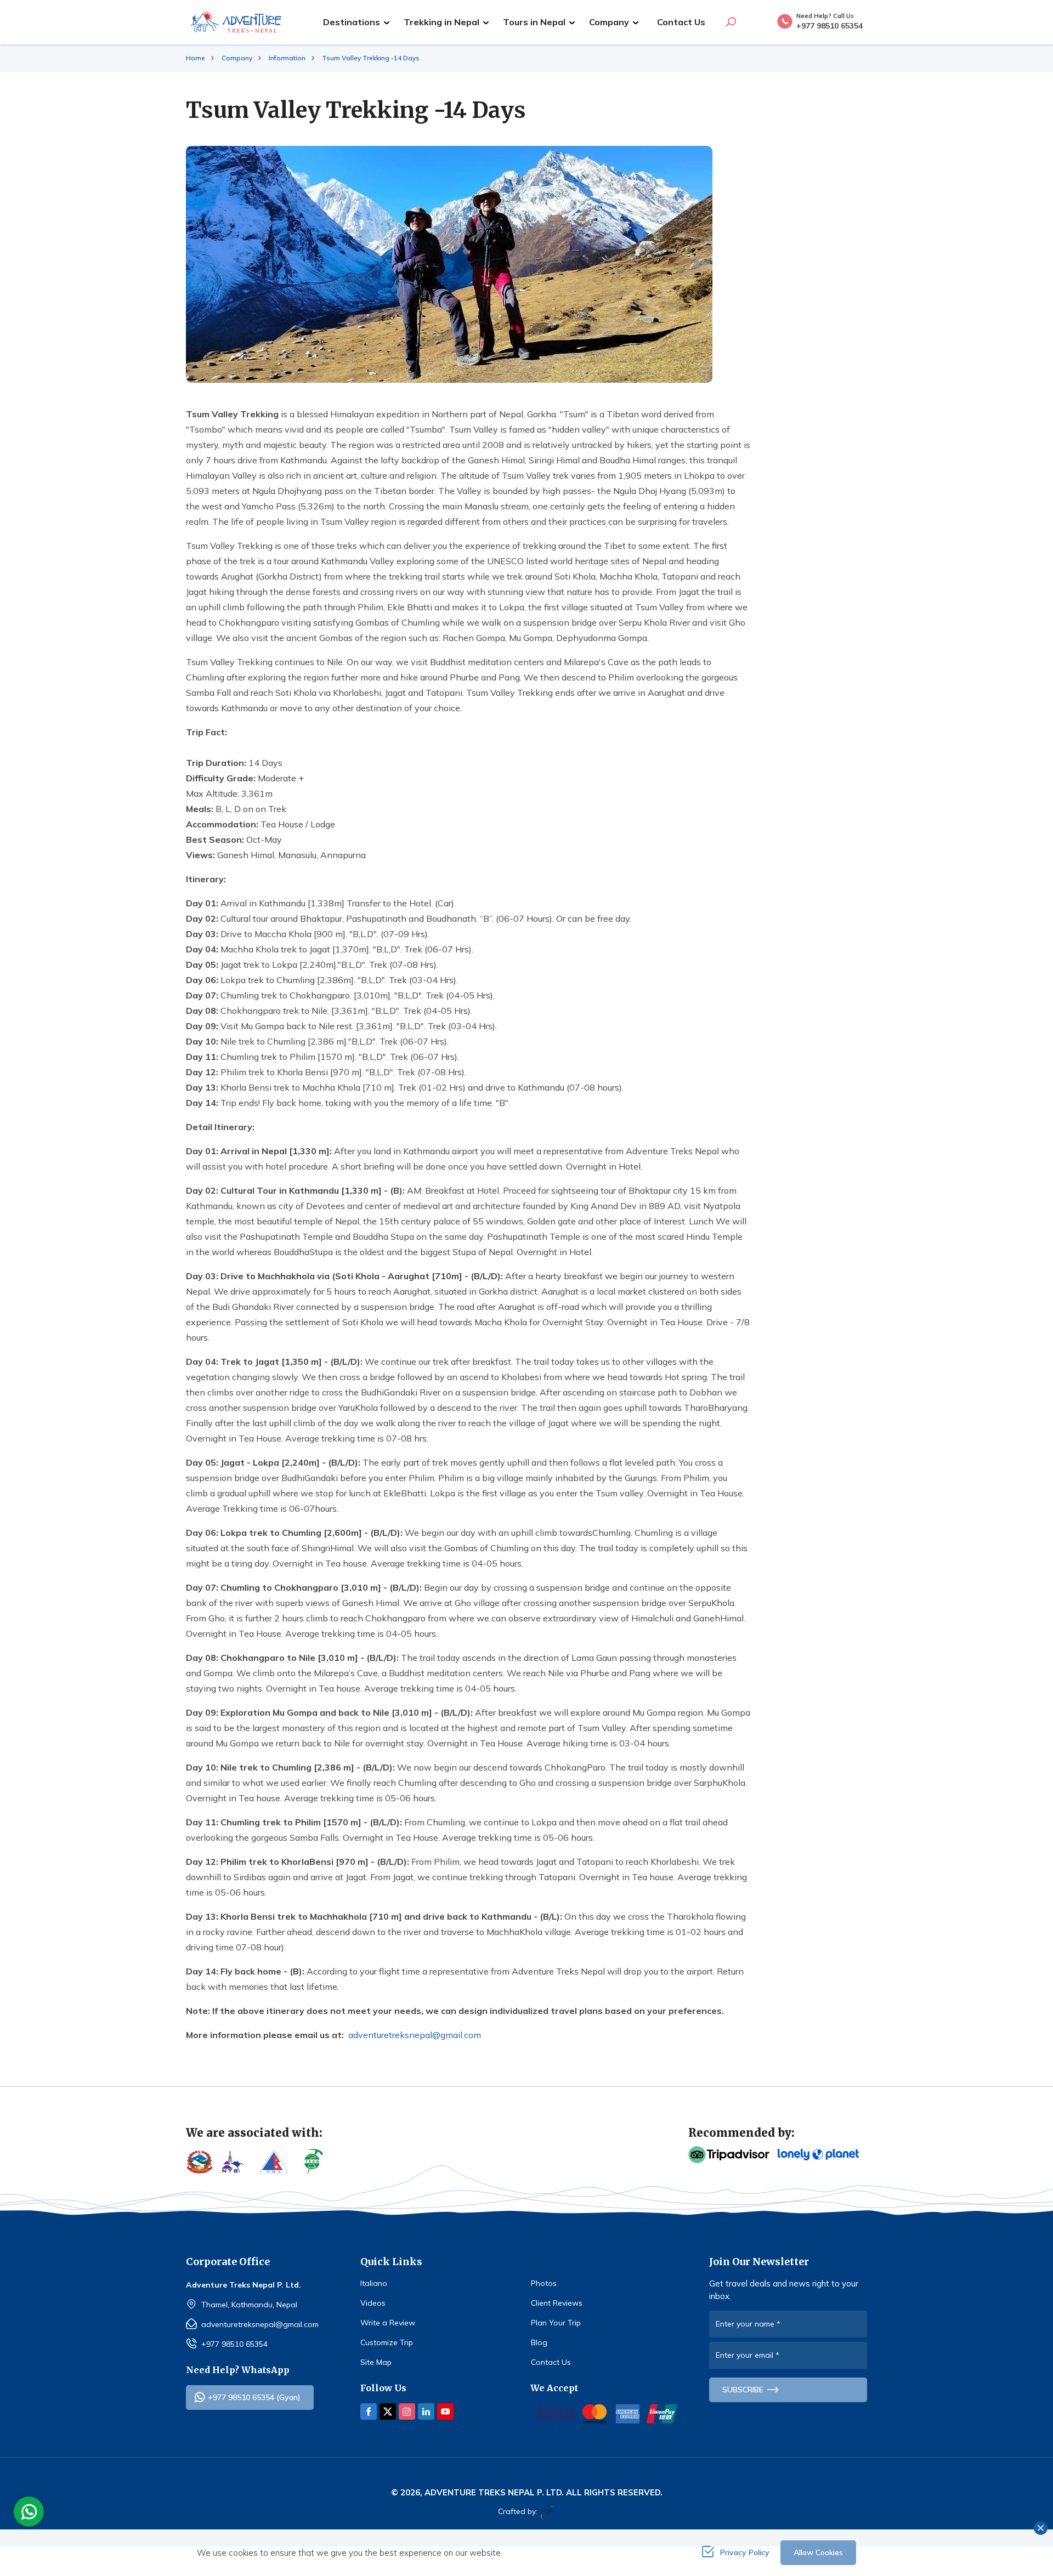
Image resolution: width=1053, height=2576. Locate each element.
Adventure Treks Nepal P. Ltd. (494, 2492)
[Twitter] (388, 2412)
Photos (544, 2283)
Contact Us (681, 22)
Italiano (374, 2283)
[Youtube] (445, 2412)
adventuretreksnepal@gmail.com (415, 2035)
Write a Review (388, 2323)
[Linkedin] (426, 2412)
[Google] (818, 2155)
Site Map (376, 2362)
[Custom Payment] (606, 2414)
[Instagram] (407, 2412)
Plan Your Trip (556, 2323)
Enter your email (748, 2355)
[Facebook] (369, 2412)
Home (196, 58)
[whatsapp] (32, 2512)
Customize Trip (387, 2342)
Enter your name (748, 2324)
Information (287, 58)
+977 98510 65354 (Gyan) (254, 2397)
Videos (373, 2303)
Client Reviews (557, 2303)
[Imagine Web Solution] (546, 2512)
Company (237, 58)
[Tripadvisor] (729, 2155)
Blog (539, 2342)
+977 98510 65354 (234, 2344)
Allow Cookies (818, 2552)
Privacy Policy (745, 2552)
